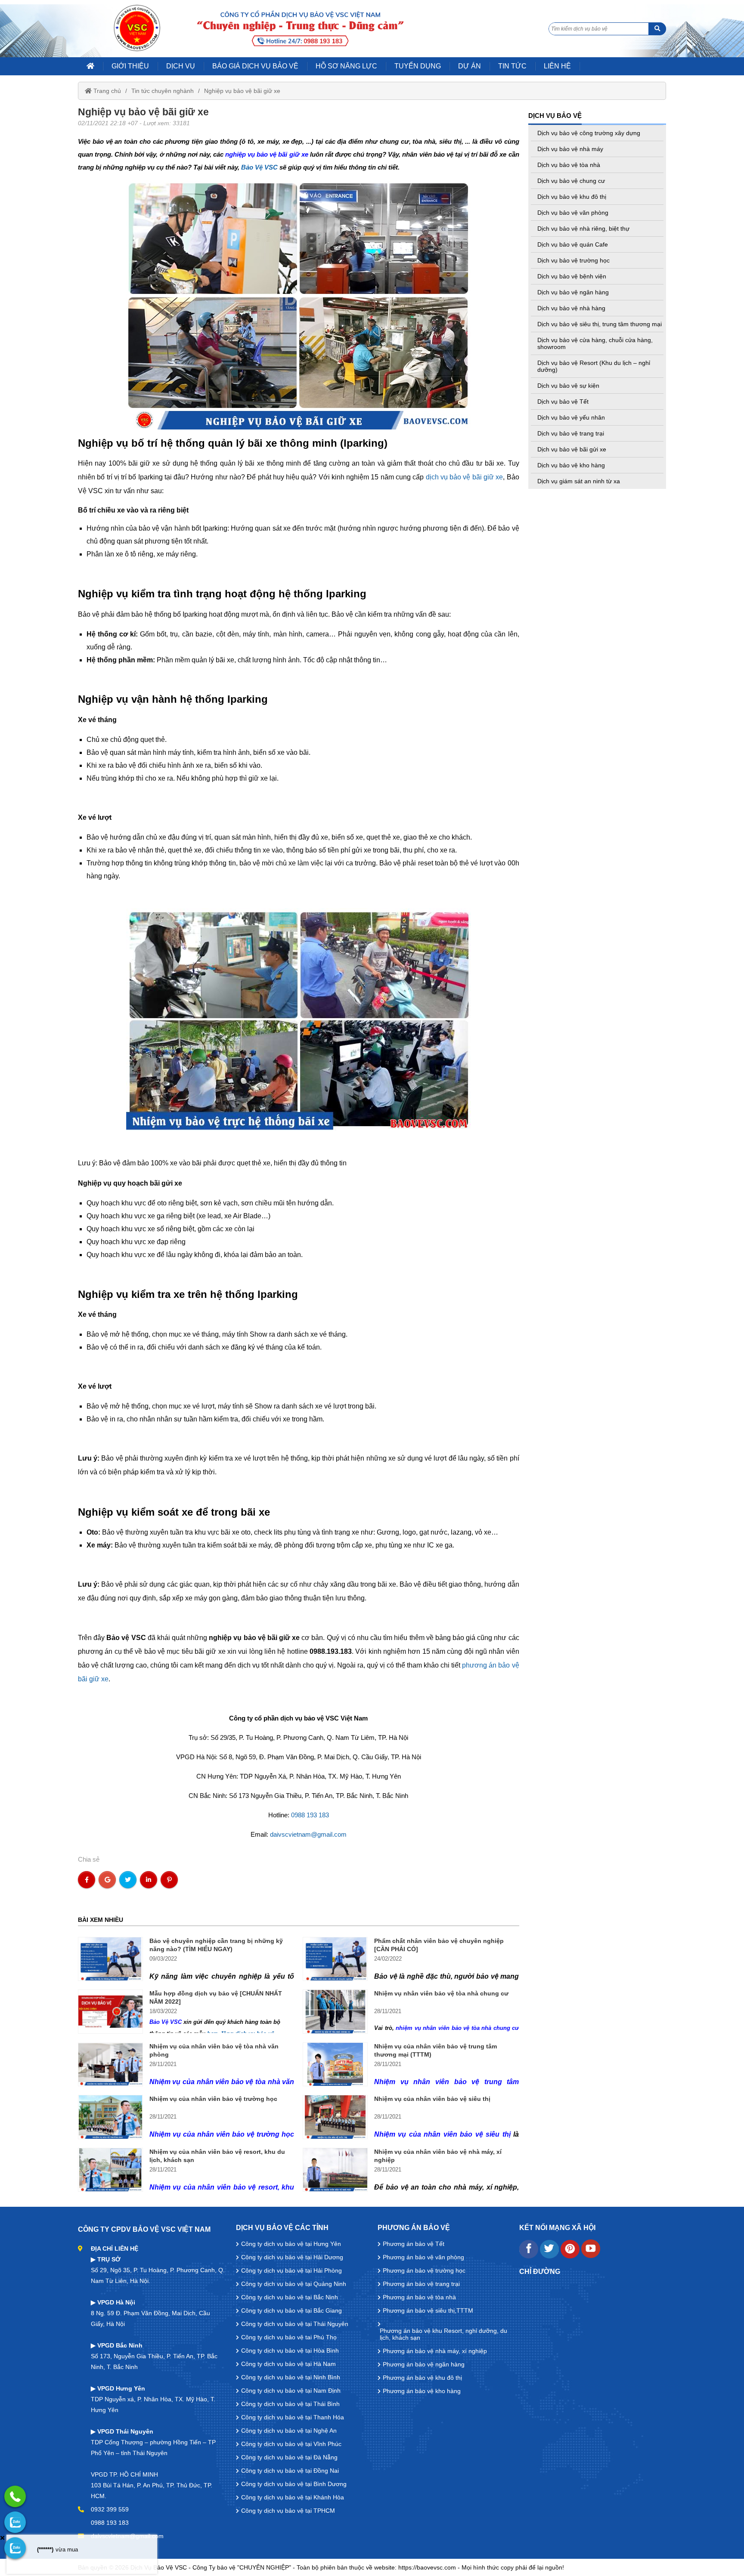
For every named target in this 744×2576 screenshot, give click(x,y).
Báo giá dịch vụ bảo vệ (255, 66)
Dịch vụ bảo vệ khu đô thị (572, 197)
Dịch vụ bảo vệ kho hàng (571, 465)
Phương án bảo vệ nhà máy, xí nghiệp (435, 2351)
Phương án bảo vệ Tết (414, 2244)
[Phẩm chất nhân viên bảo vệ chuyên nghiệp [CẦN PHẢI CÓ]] (335, 1959)
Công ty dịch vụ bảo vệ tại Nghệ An (289, 2431)
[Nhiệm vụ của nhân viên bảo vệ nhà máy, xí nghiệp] (335, 2170)
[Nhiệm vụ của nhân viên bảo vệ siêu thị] (335, 2117)
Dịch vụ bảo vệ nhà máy (570, 149)
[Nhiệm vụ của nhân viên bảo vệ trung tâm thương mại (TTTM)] (335, 2064)
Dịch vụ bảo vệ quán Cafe (573, 244)
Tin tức (512, 66)
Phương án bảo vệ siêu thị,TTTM (428, 2310)
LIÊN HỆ (557, 66)
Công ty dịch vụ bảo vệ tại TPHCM (288, 2511)
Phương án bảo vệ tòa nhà (419, 2297)
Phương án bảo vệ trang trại (421, 2284)
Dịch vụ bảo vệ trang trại (571, 433)
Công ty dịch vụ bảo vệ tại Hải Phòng (291, 2270)
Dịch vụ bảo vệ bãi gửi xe (572, 449)
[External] (529, 2256)
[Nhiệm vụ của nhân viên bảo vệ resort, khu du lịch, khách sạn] (110, 2170)
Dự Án (470, 66)
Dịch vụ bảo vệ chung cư (571, 181)
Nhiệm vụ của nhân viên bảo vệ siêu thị (432, 2099)
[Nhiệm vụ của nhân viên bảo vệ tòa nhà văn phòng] (110, 2064)
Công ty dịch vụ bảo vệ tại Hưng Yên (291, 2244)
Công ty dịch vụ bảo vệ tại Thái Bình (290, 2404)
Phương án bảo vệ (414, 2228)
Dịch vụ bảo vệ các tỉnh (282, 2228)
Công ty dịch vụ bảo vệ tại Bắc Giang (291, 2310)
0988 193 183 (310, 1815)
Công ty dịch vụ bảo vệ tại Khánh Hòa (293, 2497)
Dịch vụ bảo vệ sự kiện (568, 386)
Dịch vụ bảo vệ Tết (563, 402)
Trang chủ (106, 91)
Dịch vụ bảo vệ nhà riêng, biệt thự (583, 229)
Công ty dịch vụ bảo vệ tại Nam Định (291, 2391)
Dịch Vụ (181, 66)
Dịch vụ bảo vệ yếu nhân (571, 417)
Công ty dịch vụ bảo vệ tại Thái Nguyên (295, 2324)
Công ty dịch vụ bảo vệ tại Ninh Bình (291, 2377)
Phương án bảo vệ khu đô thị (422, 2378)
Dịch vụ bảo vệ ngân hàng (573, 292)
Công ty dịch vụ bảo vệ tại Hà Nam (288, 2364)
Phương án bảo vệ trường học (424, 2270)
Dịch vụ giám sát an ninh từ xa (579, 481)
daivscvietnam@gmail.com (308, 1834)
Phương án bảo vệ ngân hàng (424, 2364)
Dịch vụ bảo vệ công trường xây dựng (589, 133)
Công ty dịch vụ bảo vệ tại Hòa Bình (290, 2351)
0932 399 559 (110, 2509)
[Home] (137, 28)
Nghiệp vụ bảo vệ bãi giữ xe (242, 91)
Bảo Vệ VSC (259, 167)
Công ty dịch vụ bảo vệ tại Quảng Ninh (294, 2284)
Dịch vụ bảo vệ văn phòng (573, 213)
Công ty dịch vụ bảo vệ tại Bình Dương (294, 2484)
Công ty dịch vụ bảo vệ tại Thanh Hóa (293, 2417)
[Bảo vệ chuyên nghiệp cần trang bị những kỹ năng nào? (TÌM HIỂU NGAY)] (110, 1959)
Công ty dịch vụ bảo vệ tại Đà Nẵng (289, 2457)
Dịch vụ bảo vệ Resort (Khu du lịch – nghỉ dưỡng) (594, 366)
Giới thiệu (130, 66)
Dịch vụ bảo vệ (555, 116)
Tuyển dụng (418, 66)
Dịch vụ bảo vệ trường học (573, 260)
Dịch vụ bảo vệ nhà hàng (571, 308)
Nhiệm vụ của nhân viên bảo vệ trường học (213, 2099)
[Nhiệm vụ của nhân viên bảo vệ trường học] (110, 2117)
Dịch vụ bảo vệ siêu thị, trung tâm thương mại (600, 324)
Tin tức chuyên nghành (163, 91)
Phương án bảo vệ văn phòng (423, 2257)
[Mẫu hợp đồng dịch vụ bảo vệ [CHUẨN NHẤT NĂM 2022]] (110, 2011)
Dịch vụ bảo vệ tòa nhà (569, 165)
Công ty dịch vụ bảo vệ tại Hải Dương (292, 2257)
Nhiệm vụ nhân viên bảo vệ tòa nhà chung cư (441, 1993)
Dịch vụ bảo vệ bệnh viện (572, 276)
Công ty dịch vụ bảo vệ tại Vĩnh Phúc (291, 2444)
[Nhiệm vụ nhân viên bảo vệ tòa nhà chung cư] (335, 2011)
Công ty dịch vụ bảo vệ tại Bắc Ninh (290, 2297)
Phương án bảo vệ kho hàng (422, 2391)
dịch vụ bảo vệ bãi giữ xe (465, 477)
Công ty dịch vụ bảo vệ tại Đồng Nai (290, 2471)
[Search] (657, 29)
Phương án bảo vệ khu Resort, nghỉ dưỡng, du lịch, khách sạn (443, 2334)
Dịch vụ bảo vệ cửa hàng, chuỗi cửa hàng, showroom (595, 343)
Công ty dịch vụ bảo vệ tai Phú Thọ (289, 2337)
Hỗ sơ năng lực (346, 66)
